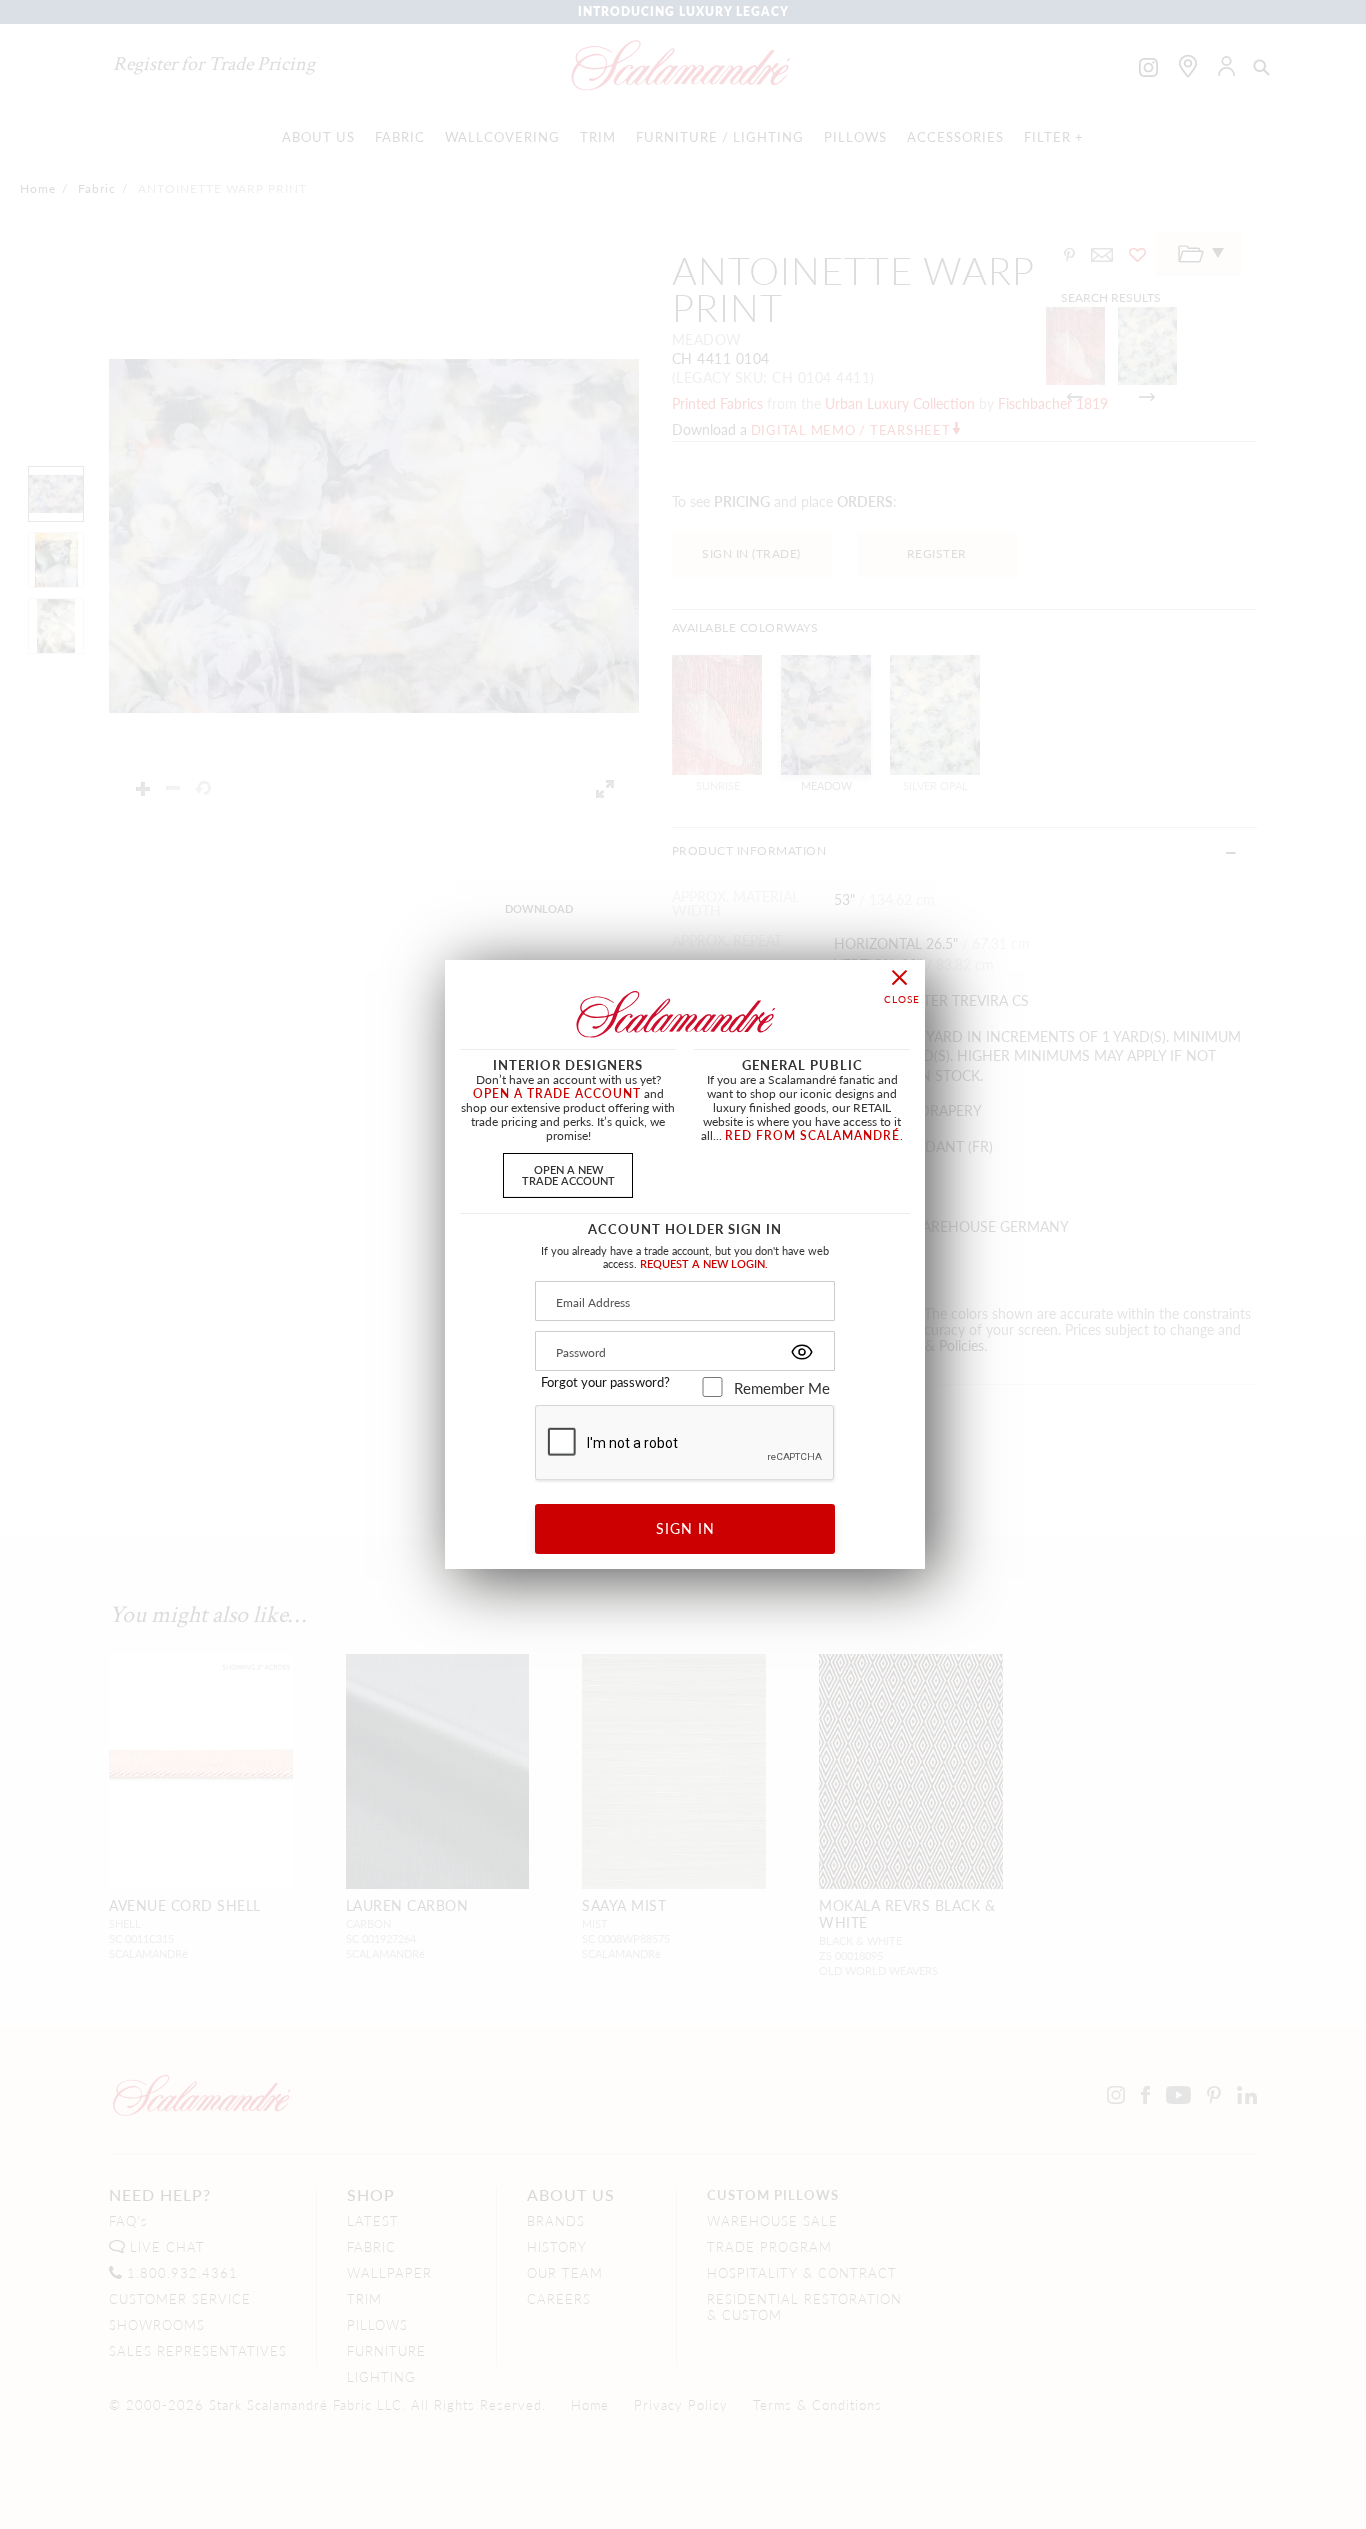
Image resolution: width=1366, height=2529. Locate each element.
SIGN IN (685, 1528)
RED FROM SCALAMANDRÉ (812, 1135)
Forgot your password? (605, 1382)
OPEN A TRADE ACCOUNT (557, 1093)
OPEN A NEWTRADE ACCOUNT (568, 1174)
